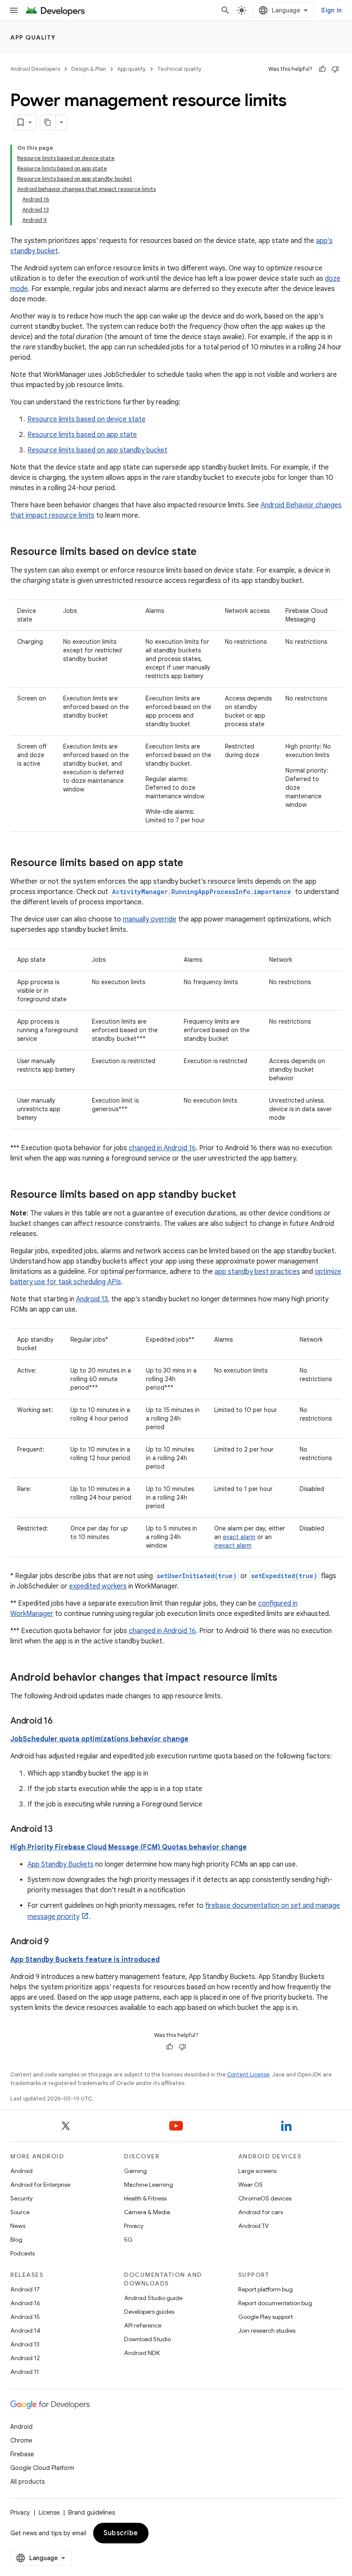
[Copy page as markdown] (48, 122)
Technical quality (179, 69)
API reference (143, 2325)
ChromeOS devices (265, 2198)
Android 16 (25, 2303)
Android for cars (261, 2212)
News (18, 2226)
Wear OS (250, 2185)
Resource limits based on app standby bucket (97, 450)
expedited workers (98, 1586)
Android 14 (25, 2331)
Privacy (134, 2226)
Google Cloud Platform (42, 2468)
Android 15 (25, 2317)
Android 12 (25, 2358)
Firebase (22, 2454)
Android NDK (142, 2353)
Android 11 (25, 2372)
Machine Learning (149, 2185)
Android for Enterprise (40, 2185)
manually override (150, 919)
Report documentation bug (275, 2303)
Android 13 (92, 1299)
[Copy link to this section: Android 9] (58, 1942)
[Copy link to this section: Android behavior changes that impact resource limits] (286, 1678)
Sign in (331, 10)
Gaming (135, 2171)
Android (21, 2171)
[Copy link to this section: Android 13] (61, 1830)
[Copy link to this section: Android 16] (61, 1721)
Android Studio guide (153, 2298)
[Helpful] (322, 69)
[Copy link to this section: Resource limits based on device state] (205, 552)
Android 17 (25, 2289)
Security (21, 2198)
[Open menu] (14, 10)
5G (128, 2240)
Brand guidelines (92, 2512)
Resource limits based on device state (86, 419)
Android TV (253, 2226)
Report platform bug (266, 2289)
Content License (248, 2074)
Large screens (257, 2171)
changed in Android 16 (162, 1148)
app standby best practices (257, 1272)
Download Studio (147, 2339)
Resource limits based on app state (82, 435)
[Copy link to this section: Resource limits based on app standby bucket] (245, 1195)
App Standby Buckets (61, 1864)
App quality (33, 37)
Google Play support (266, 2317)
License (49, 2512)
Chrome (21, 2440)
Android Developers (35, 69)
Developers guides (149, 2312)
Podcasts (23, 2253)
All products (27, 2482)
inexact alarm (233, 1546)
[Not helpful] (335, 69)
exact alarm (239, 1537)
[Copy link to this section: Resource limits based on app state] (192, 864)
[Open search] (225, 10)
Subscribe (121, 2533)
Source (20, 2212)
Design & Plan (89, 69)
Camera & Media (147, 2212)
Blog (16, 2240)
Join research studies (267, 2331)
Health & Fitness (145, 2198)
